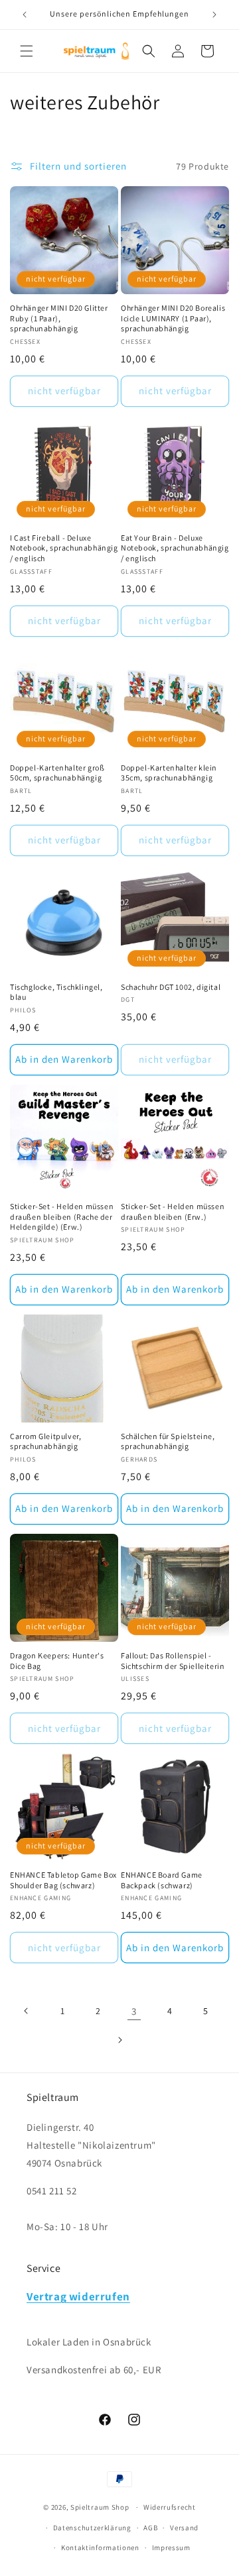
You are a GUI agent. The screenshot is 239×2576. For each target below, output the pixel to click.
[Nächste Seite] (119, 2040)
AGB (150, 2528)
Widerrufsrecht (170, 2507)
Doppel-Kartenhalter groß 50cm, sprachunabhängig (57, 773)
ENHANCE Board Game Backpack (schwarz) (162, 1880)
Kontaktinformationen (100, 2548)
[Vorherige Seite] (27, 2011)
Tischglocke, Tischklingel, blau (56, 992)
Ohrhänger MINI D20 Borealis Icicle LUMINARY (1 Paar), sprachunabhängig (173, 318)
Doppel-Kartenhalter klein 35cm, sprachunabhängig (169, 773)
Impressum (171, 2548)
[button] (27, 51)
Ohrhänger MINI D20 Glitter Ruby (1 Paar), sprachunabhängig (59, 318)
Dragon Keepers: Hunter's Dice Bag (57, 1661)
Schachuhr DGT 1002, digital (171, 987)
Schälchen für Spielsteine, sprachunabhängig (168, 1441)
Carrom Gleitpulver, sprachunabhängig (45, 1441)
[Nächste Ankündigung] (214, 15)
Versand (184, 2528)
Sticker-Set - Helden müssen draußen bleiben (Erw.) (173, 1211)
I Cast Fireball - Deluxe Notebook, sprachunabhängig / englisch (64, 548)
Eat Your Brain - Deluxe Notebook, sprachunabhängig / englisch (175, 548)
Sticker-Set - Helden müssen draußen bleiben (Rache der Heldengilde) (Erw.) (62, 1216)
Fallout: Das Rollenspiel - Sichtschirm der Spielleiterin (173, 1661)
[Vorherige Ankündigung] (25, 15)
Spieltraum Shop (100, 2507)
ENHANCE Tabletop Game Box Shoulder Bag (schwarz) (63, 1880)
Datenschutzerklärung (92, 2528)
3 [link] (134, 2011)
